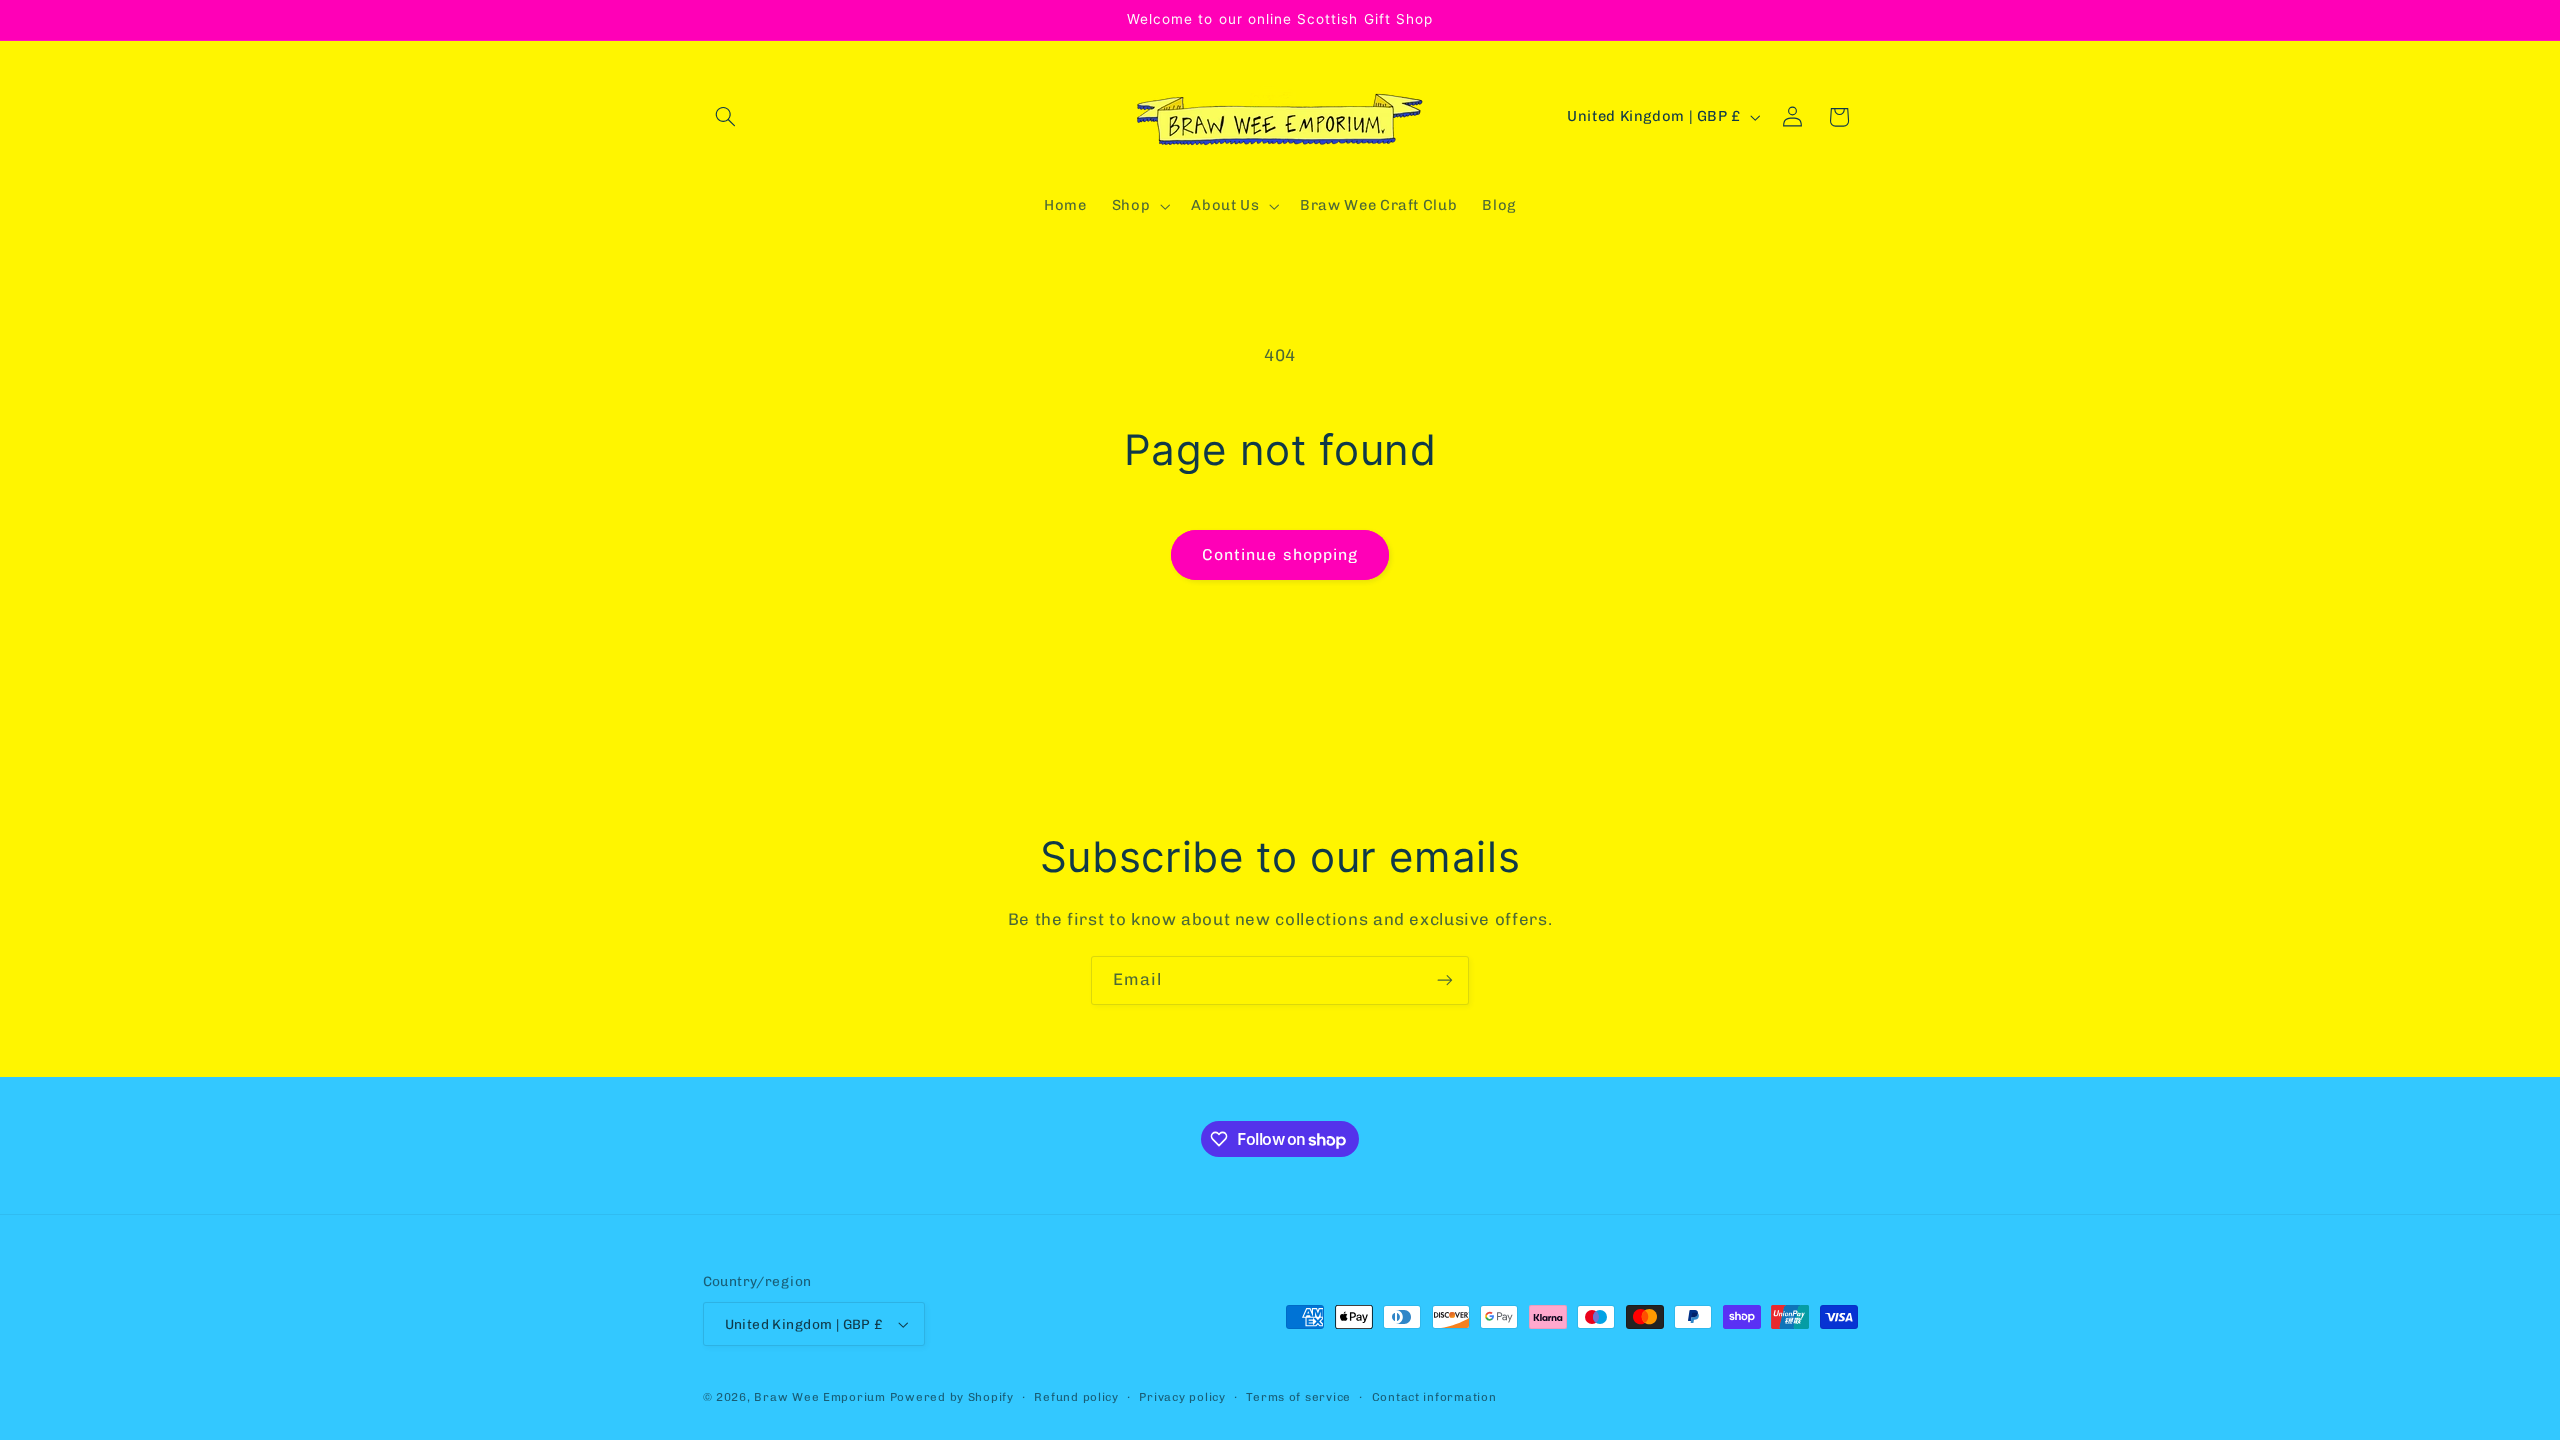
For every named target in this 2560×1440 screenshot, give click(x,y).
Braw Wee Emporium (821, 1397)
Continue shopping (1280, 554)
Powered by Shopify (952, 1397)
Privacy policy (1182, 1397)
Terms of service (1298, 1397)
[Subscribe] (1445, 980)
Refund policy (1076, 1397)
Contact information (1434, 1397)
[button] (726, 117)
